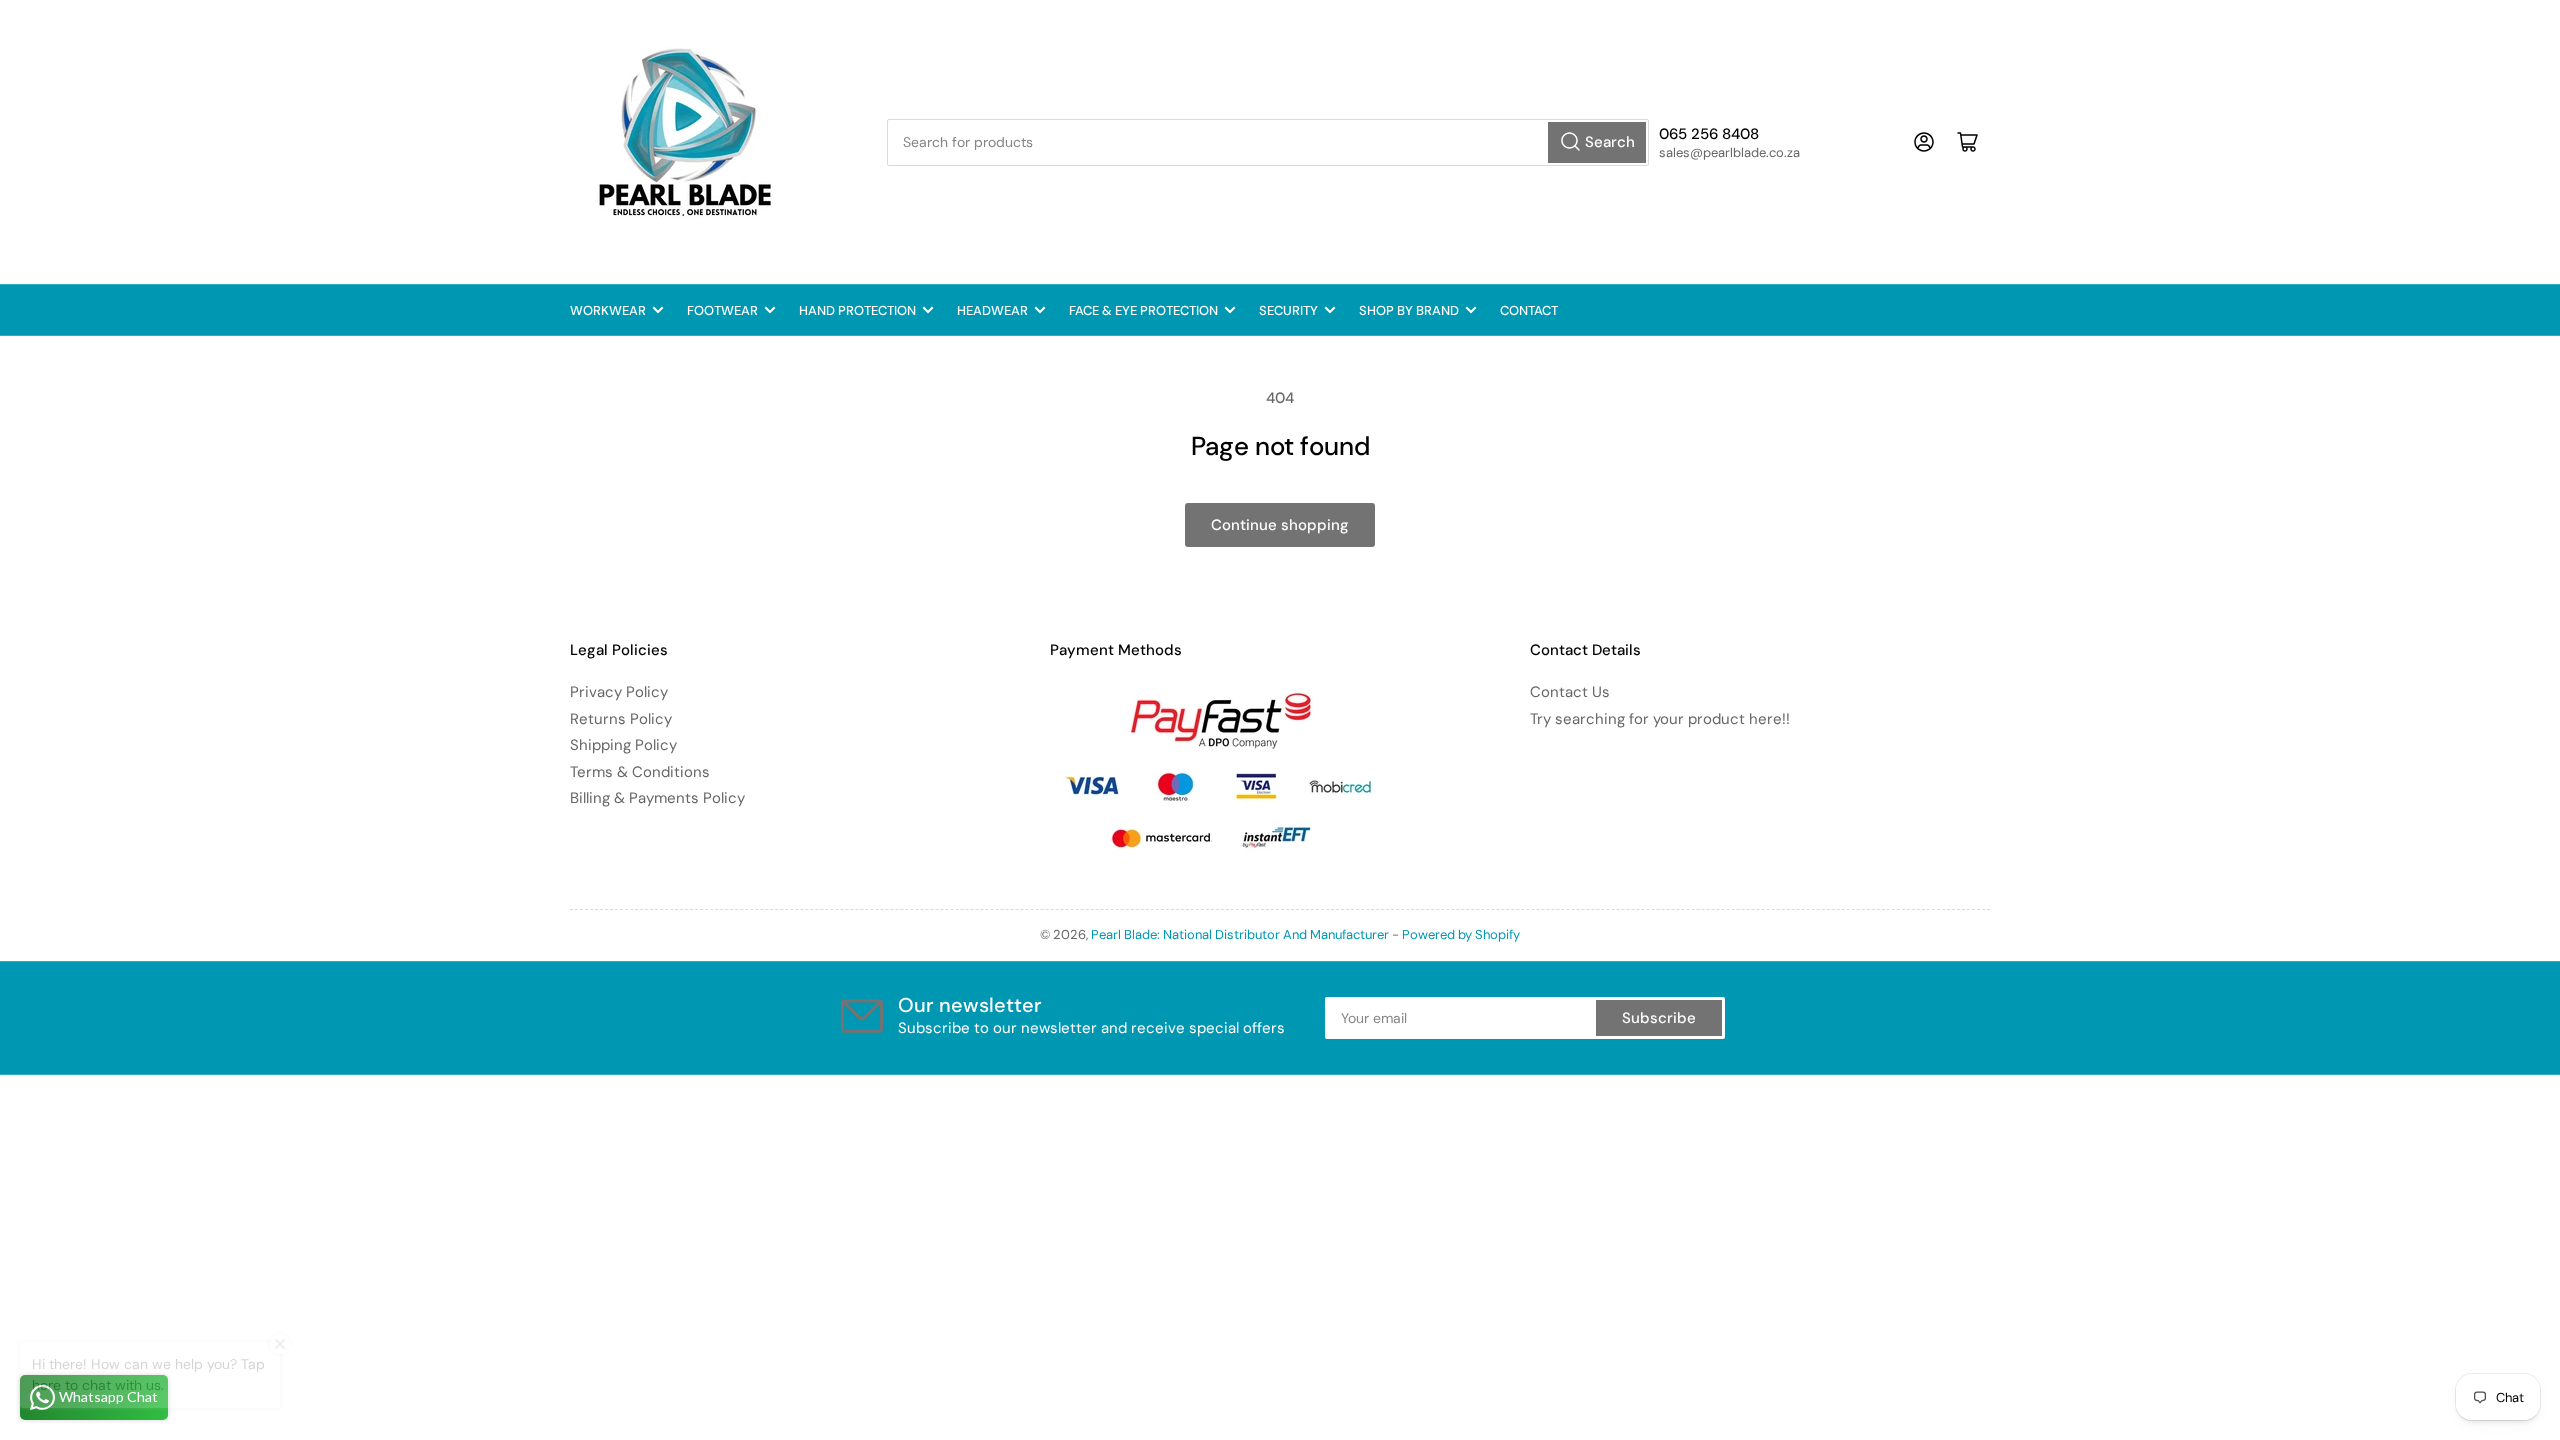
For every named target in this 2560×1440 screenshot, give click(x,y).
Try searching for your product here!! (1660, 719)
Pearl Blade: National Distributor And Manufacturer (1240, 934)
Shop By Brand (1409, 310)
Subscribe (1659, 1018)
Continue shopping (1280, 525)
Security (1288, 310)
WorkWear (608, 310)
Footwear (722, 310)
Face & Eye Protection (1143, 310)
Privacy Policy (619, 692)
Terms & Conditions (640, 772)
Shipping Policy (623, 745)
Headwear (992, 310)
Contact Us (1570, 692)
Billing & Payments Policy (657, 798)
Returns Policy (621, 719)
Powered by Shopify (1461, 934)
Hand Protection (857, 310)
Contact (1529, 310)
